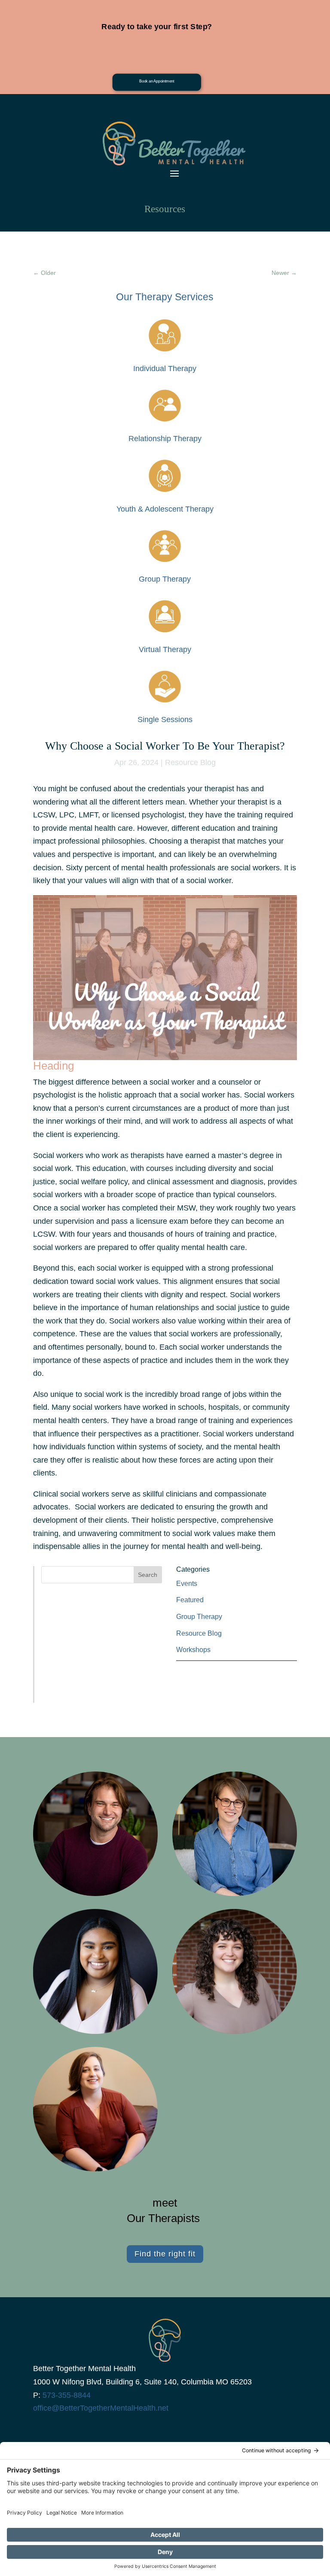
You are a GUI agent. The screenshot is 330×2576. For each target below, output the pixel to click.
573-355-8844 (67, 2395)
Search (148, 1575)
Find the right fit (165, 2254)
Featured (190, 1600)
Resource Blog (190, 762)
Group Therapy (199, 1617)
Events (187, 1584)
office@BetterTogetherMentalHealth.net (101, 2408)
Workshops (193, 1650)
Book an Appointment (157, 81)
